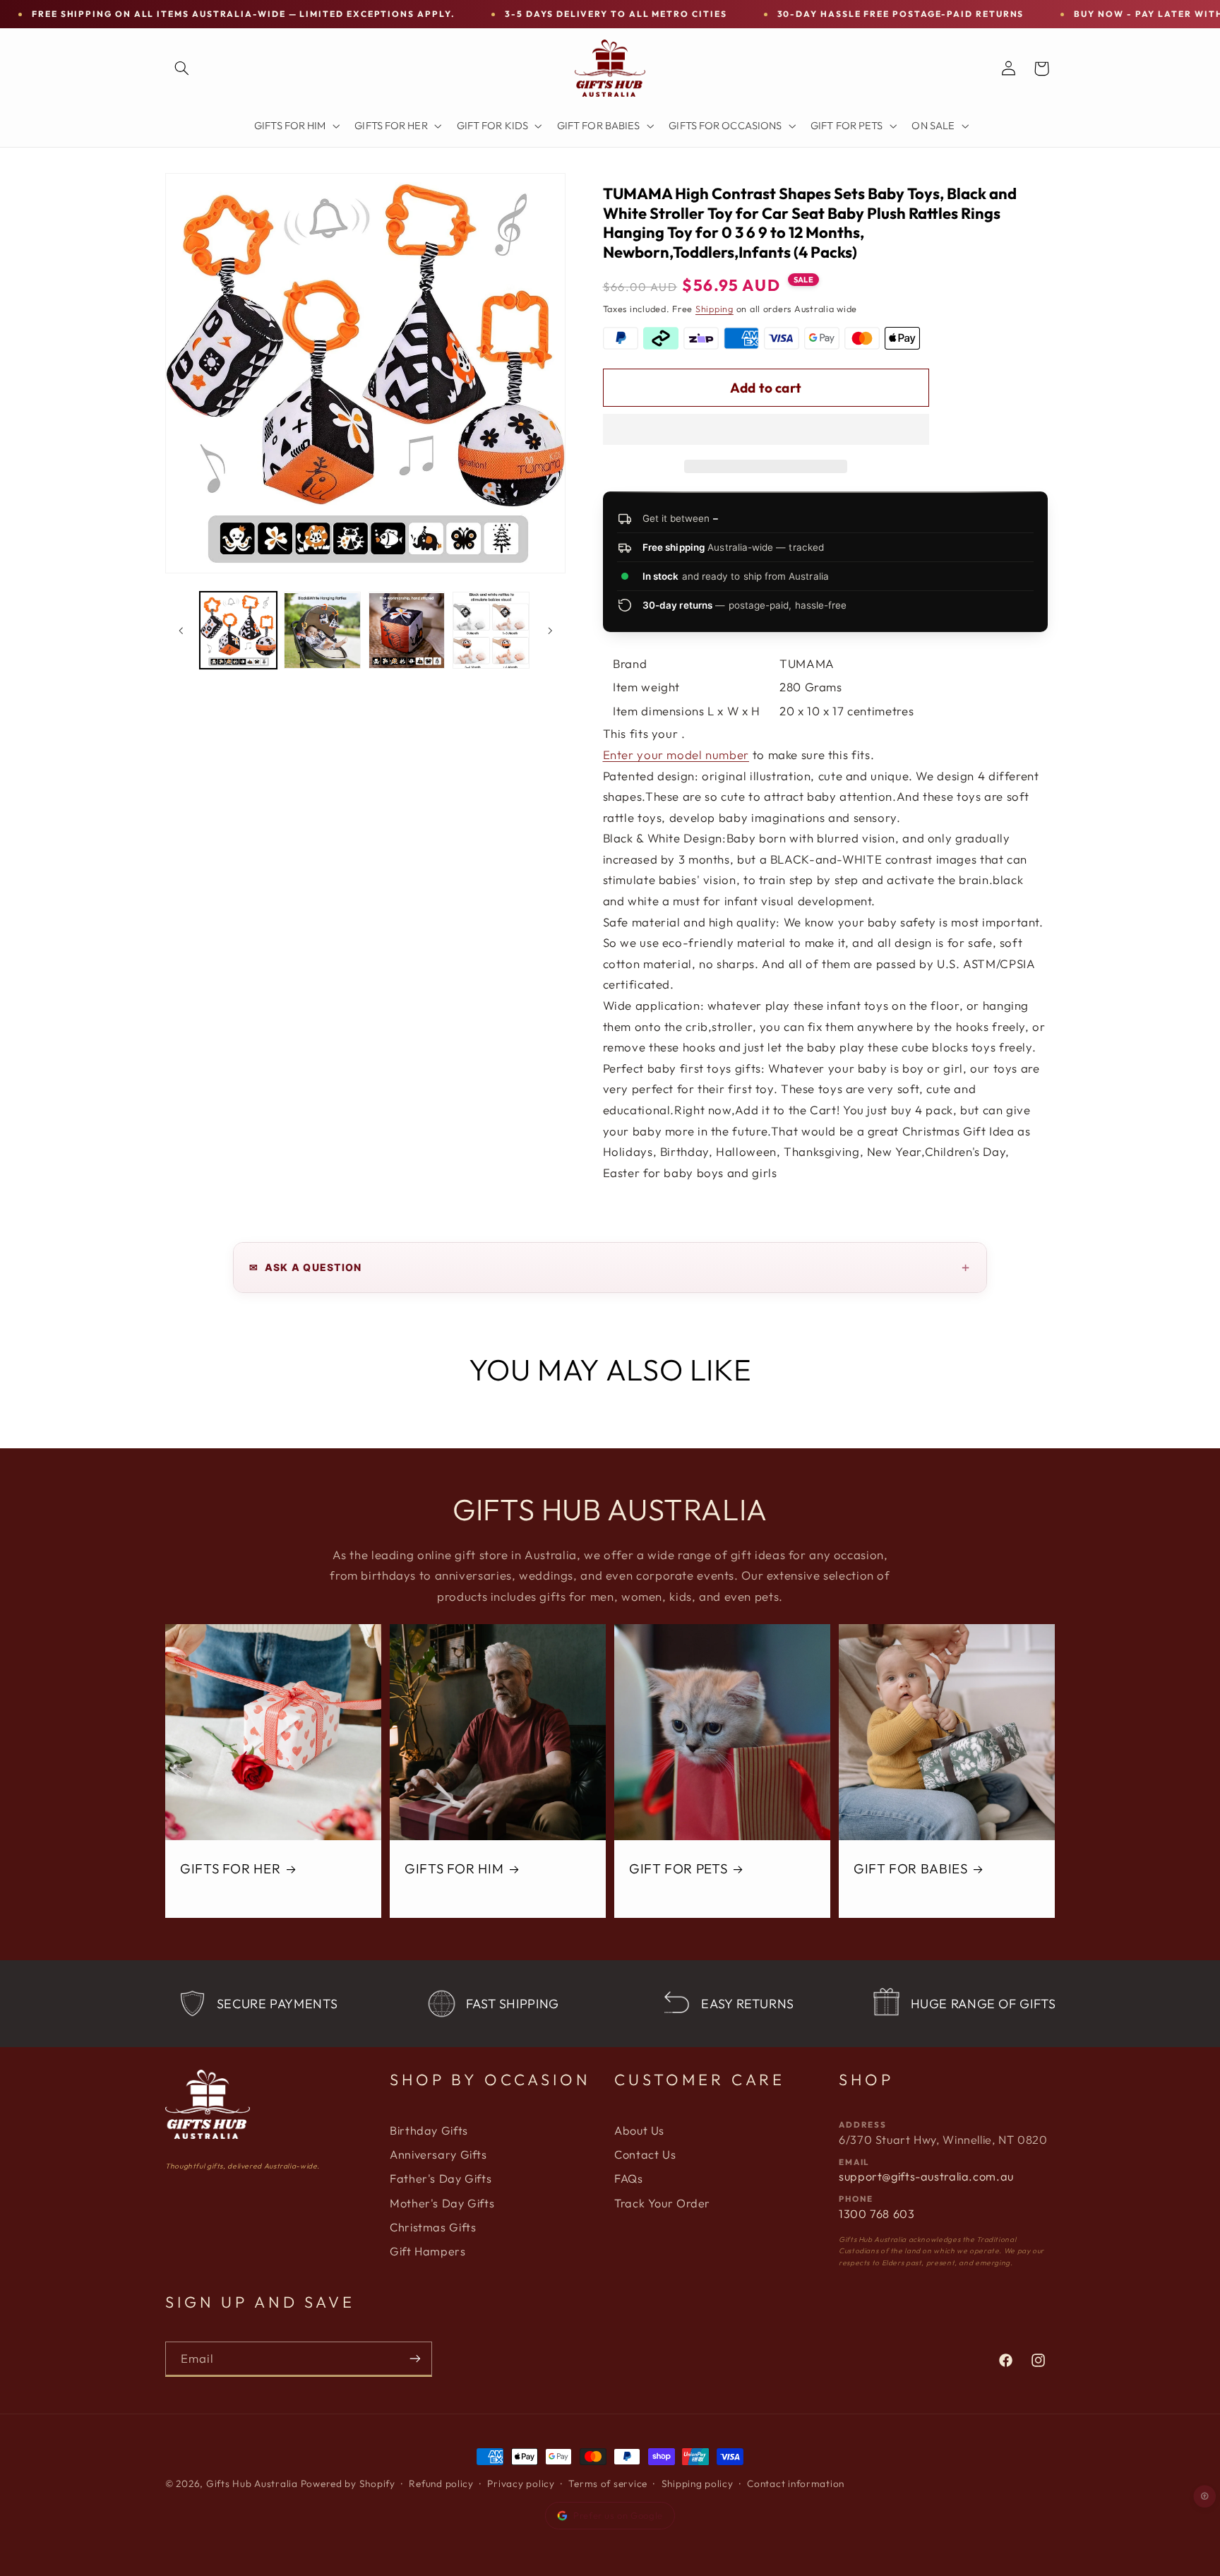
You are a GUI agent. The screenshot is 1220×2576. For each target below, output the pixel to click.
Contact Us (645, 2154)
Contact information (796, 2483)
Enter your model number (676, 755)
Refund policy (441, 2483)
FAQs (629, 2178)
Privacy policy (521, 2483)
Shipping (714, 309)
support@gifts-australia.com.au (926, 2176)
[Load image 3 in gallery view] (407, 631)
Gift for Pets (678, 1868)
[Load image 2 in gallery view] (322, 631)
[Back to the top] (1205, 2496)
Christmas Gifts (433, 2227)
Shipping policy (698, 2483)
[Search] (181, 68)
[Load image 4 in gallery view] (491, 631)
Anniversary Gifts (438, 2154)
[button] (766, 431)
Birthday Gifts (429, 2130)
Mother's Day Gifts (442, 2203)
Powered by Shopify (348, 2483)
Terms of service (608, 2483)
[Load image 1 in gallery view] (238, 631)
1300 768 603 (877, 2214)
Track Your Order (662, 2203)
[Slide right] (550, 631)
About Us (639, 2130)
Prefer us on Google (618, 2515)
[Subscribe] (415, 2359)
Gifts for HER (230, 1868)
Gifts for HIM (454, 1868)
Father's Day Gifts (441, 2178)
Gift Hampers (428, 2251)
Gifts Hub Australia (252, 2483)
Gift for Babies (910, 1868)
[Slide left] (181, 631)
